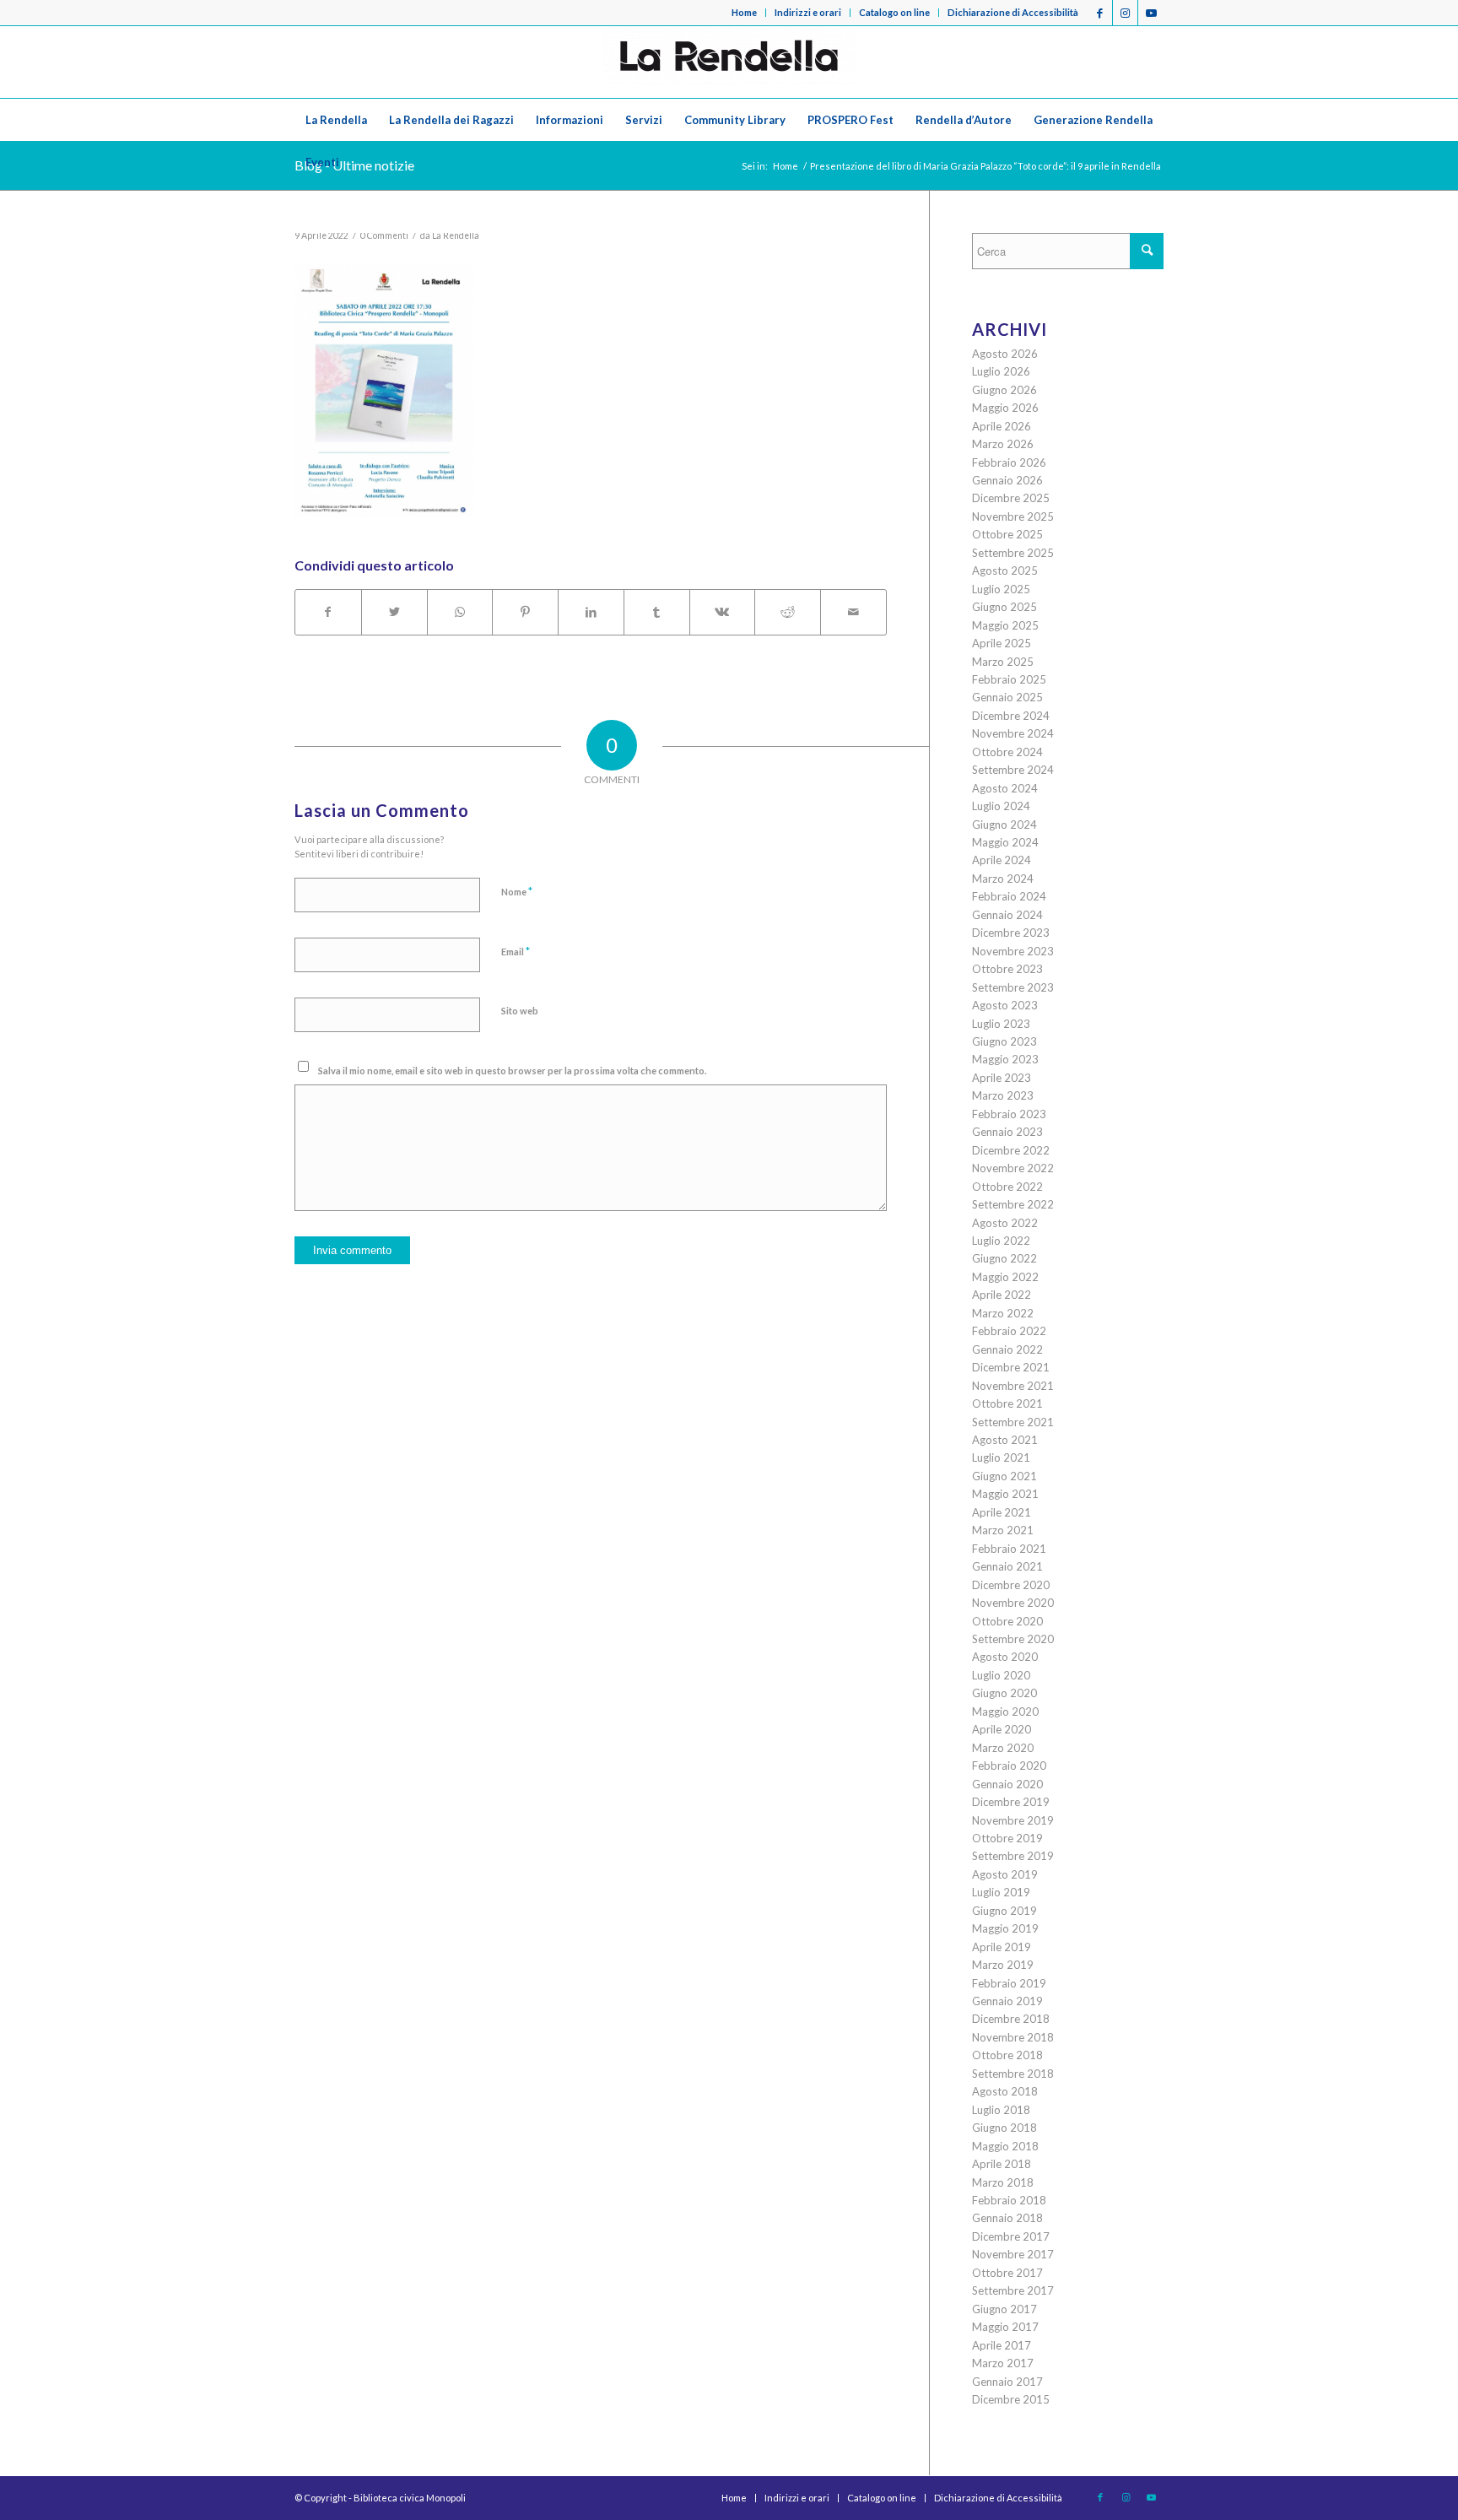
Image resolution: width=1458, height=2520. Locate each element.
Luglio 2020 (1001, 1675)
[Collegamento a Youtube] (1151, 13)
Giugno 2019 (1004, 1911)
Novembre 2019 (1013, 1820)
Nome (517, 891)
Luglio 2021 (1001, 1457)
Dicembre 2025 (1011, 498)
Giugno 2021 (1004, 1476)
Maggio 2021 (1005, 1494)
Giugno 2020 (1004, 1693)
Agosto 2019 (1005, 1874)
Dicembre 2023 (1011, 933)
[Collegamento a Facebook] (1100, 13)
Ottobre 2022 (1007, 1187)
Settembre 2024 (1013, 770)
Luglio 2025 (1001, 589)
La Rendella (456, 235)
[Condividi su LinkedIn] (591, 612)
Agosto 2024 (1005, 788)
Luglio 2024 (1001, 806)
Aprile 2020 (1002, 1729)
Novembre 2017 (1013, 2254)
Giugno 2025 (1004, 607)
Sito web (520, 1011)
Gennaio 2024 (1007, 915)
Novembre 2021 (1013, 1386)
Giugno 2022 (1004, 1258)
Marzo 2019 (1003, 1965)
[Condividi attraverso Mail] (853, 612)
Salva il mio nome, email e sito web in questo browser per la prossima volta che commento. (512, 1071)
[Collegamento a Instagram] (1125, 13)
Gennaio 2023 (1007, 1132)
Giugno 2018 (1004, 2128)
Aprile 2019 (1002, 1947)
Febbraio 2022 (1009, 1331)
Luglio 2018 (1001, 2110)
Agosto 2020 (1005, 1657)
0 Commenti (384, 235)
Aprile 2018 (1002, 2164)
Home (744, 12)
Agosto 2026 (1005, 354)
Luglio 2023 (1001, 1024)
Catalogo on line (894, 12)
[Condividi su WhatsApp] (460, 612)
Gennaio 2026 (1007, 480)
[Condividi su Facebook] (328, 612)
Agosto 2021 (1005, 1440)
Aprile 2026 (1002, 426)
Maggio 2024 (1005, 842)
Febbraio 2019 (1009, 1983)
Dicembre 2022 (1011, 1150)
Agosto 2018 (1005, 2091)
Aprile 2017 (1002, 2345)
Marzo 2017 (1003, 2363)
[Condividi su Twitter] (394, 612)
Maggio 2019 (1005, 1928)
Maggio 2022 (1005, 1277)
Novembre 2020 (1013, 1603)
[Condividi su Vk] (723, 612)
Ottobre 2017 (1007, 2273)
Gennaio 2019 (1007, 2001)
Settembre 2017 (1013, 2290)
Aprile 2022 (1002, 1295)
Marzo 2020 (1003, 1748)
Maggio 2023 (1005, 1059)
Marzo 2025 (1003, 662)
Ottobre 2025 (1007, 534)
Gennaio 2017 (1007, 2382)
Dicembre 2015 (1011, 2399)
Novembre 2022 (1013, 1168)
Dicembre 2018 (1011, 2019)
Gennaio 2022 (1007, 1349)
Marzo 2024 (1003, 879)
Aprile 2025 (1002, 643)
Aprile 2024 (1002, 860)
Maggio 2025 (1005, 625)
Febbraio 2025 (1009, 679)
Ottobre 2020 (1007, 1621)
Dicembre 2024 (1011, 716)
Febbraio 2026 (1009, 462)
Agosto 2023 (1005, 1005)
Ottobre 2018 (1007, 2055)
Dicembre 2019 (1011, 1802)
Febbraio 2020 (1009, 1766)
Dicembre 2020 (1011, 1585)
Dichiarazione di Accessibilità (1013, 12)
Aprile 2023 (1002, 1078)
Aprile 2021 (1002, 1512)
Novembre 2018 (1013, 2037)
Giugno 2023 (1004, 1041)
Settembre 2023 (1013, 987)
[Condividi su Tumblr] (657, 612)
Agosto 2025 (1005, 571)
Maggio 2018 (1005, 2146)
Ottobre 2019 (1007, 1838)
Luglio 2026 (1001, 371)
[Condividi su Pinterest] (525, 612)
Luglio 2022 (1001, 1241)
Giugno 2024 (1004, 825)
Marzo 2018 (1003, 2182)
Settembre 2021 (1013, 1422)
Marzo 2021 (1003, 1530)
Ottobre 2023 (1007, 969)
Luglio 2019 (1001, 1892)
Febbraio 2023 (1009, 1114)
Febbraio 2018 (1009, 2200)
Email (516, 951)
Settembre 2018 (1013, 2074)
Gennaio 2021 (1007, 1566)
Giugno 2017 (1004, 2309)
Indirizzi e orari (808, 12)
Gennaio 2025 (1007, 697)
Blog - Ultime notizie (354, 165)
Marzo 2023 (1003, 1095)
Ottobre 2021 (1007, 1403)
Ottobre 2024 (1007, 752)
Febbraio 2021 (1009, 1549)
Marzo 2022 (1003, 1313)
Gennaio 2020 (1007, 1784)
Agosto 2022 (1005, 1223)
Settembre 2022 (1013, 1204)
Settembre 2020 (1013, 1639)
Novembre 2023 (1013, 951)
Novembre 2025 (1013, 516)
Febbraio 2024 (1009, 896)
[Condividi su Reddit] (788, 612)
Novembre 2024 (1013, 733)
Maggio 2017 (1005, 2327)
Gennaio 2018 (1007, 2218)
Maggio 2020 (1005, 1712)
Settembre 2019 (1013, 1856)
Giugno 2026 (1004, 390)
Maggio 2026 (1005, 408)
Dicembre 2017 (1011, 2236)
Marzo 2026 (1003, 444)
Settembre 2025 (1013, 553)
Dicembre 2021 (1011, 1367)
